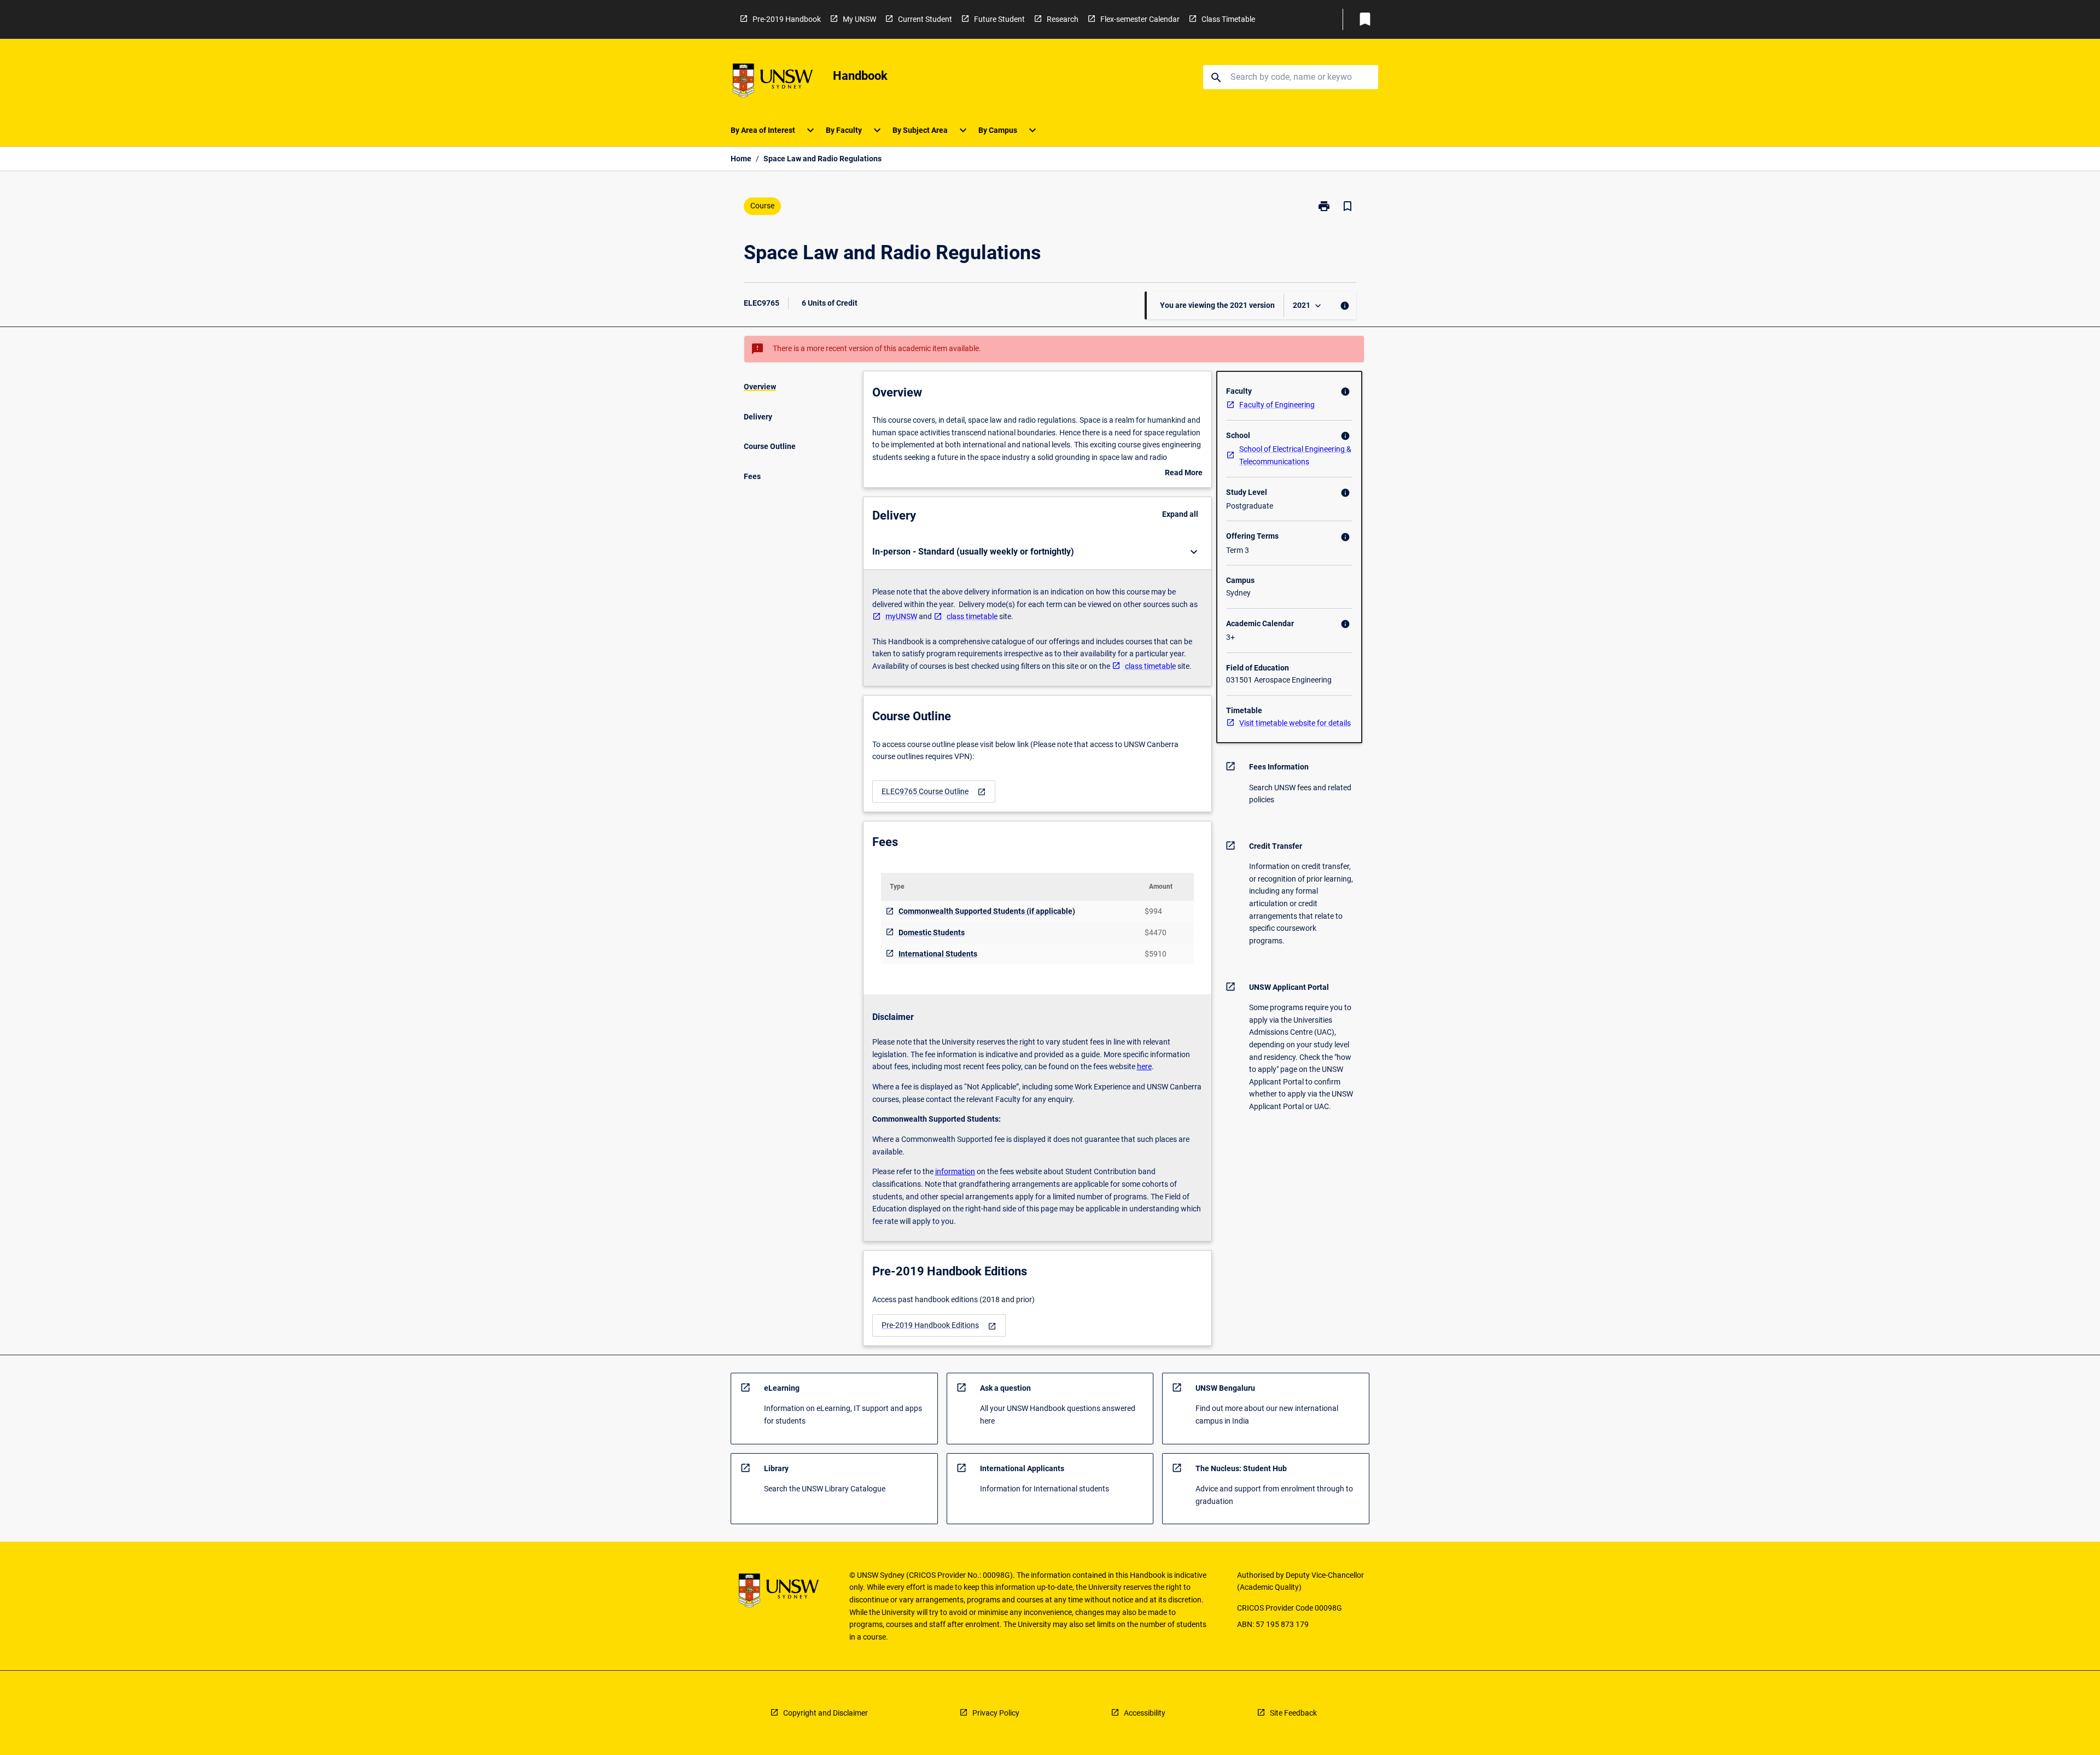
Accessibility (1145, 1713)
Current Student (925, 19)
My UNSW (859, 19)
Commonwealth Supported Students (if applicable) (987, 911)
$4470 (1156, 932)
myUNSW (901, 616)
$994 (1153, 911)
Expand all (1180, 514)
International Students (938, 954)
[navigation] (934, 792)
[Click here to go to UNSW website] (773, 82)
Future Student (999, 19)
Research (1063, 19)
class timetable (972, 616)
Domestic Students (932, 932)
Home (741, 159)
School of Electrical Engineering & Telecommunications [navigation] (1295, 455)
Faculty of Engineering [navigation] (1277, 405)
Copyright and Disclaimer (826, 1713)
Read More (1184, 474)
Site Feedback (1293, 1713)
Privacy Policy (996, 1713)
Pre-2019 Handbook (787, 19)
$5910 (1156, 954)
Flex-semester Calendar (1140, 19)
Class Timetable (1228, 19)
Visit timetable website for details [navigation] (1295, 723)
